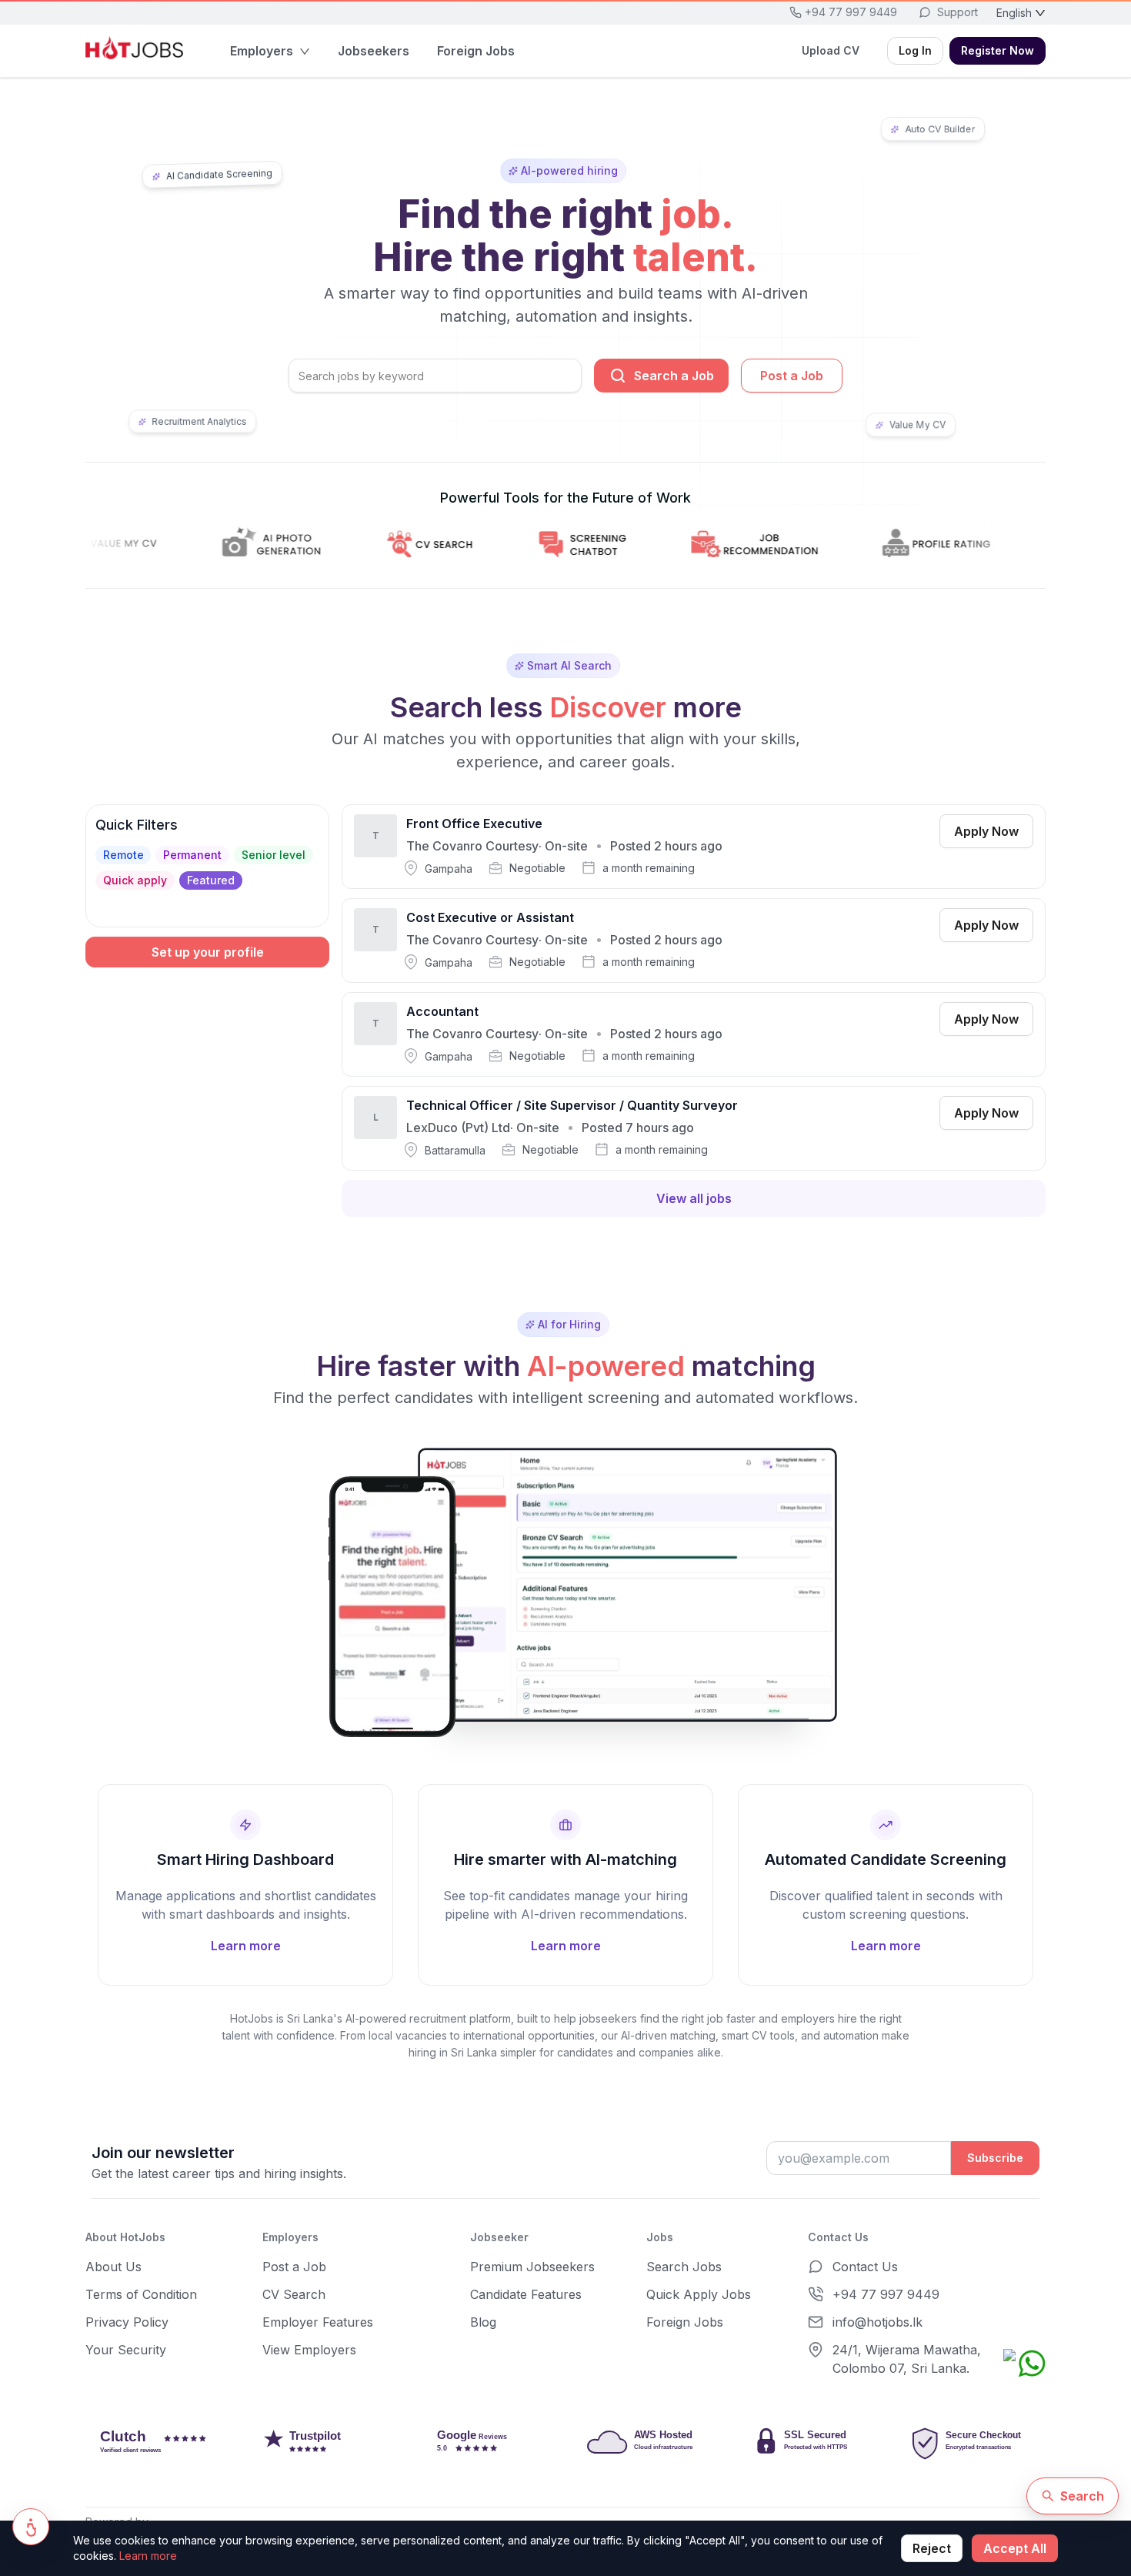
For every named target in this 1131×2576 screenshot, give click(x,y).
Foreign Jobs (685, 2322)
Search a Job (674, 376)
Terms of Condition (141, 2294)
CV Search (294, 2294)
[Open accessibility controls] (31, 2527)
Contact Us (865, 2267)
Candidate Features (526, 2294)
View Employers (309, 2350)
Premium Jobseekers (532, 2267)
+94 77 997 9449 (886, 2294)
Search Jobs (684, 2267)
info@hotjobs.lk (877, 2322)
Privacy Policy (127, 2322)
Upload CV (831, 50)
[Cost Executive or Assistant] (694, 941)
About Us (113, 2267)
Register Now (998, 50)
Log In (915, 50)
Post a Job (792, 376)
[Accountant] (694, 1034)
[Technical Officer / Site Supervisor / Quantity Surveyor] (694, 1128)
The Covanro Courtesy (472, 846)
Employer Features (318, 2322)
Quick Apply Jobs (699, 2294)
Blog (483, 2322)
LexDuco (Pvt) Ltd (458, 1128)
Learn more (148, 2556)
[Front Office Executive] (694, 847)
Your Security (126, 2350)
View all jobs (694, 1198)
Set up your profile (208, 952)
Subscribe (995, 2158)
